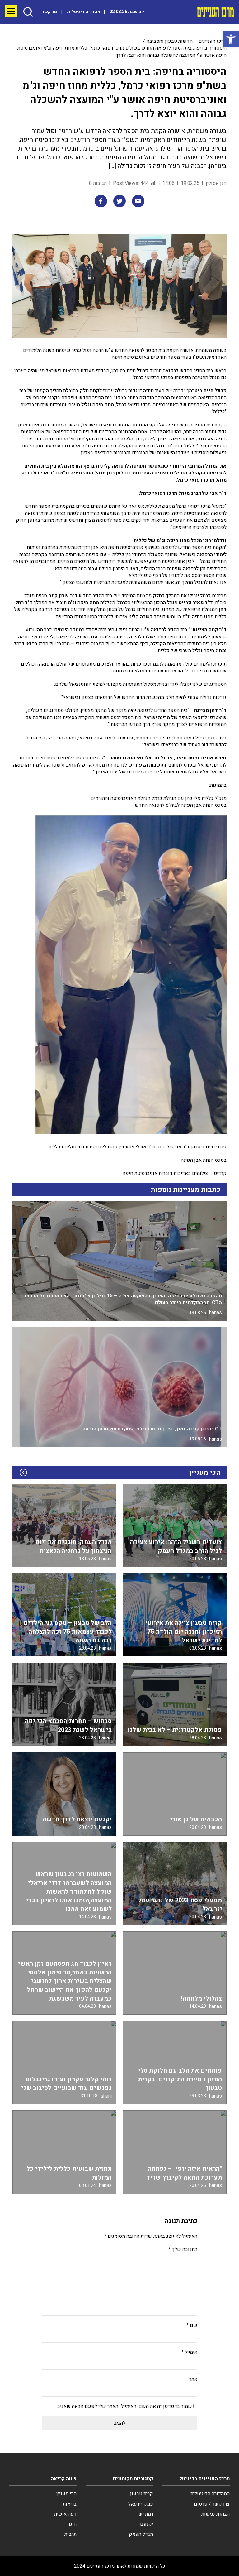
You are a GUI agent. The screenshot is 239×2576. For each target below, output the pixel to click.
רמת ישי (145, 2514)
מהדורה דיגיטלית (84, 12)
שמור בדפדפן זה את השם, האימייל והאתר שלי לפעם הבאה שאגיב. (124, 2406)
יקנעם (147, 2524)
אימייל (189, 2352)
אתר (193, 2379)
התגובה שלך (183, 2249)
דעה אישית (65, 2514)
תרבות (70, 2534)
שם (192, 2325)
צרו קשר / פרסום (212, 2504)
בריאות (70, 2504)
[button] (231, 39)
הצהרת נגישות (216, 2514)
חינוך (71, 2524)
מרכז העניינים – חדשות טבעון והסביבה (187, 41)
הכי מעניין (66, 2494)
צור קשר (50, 12)
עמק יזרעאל (141, 2504)
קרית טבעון (142, 2494)
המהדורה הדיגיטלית (210, 2494)
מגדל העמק (141, 2534)
